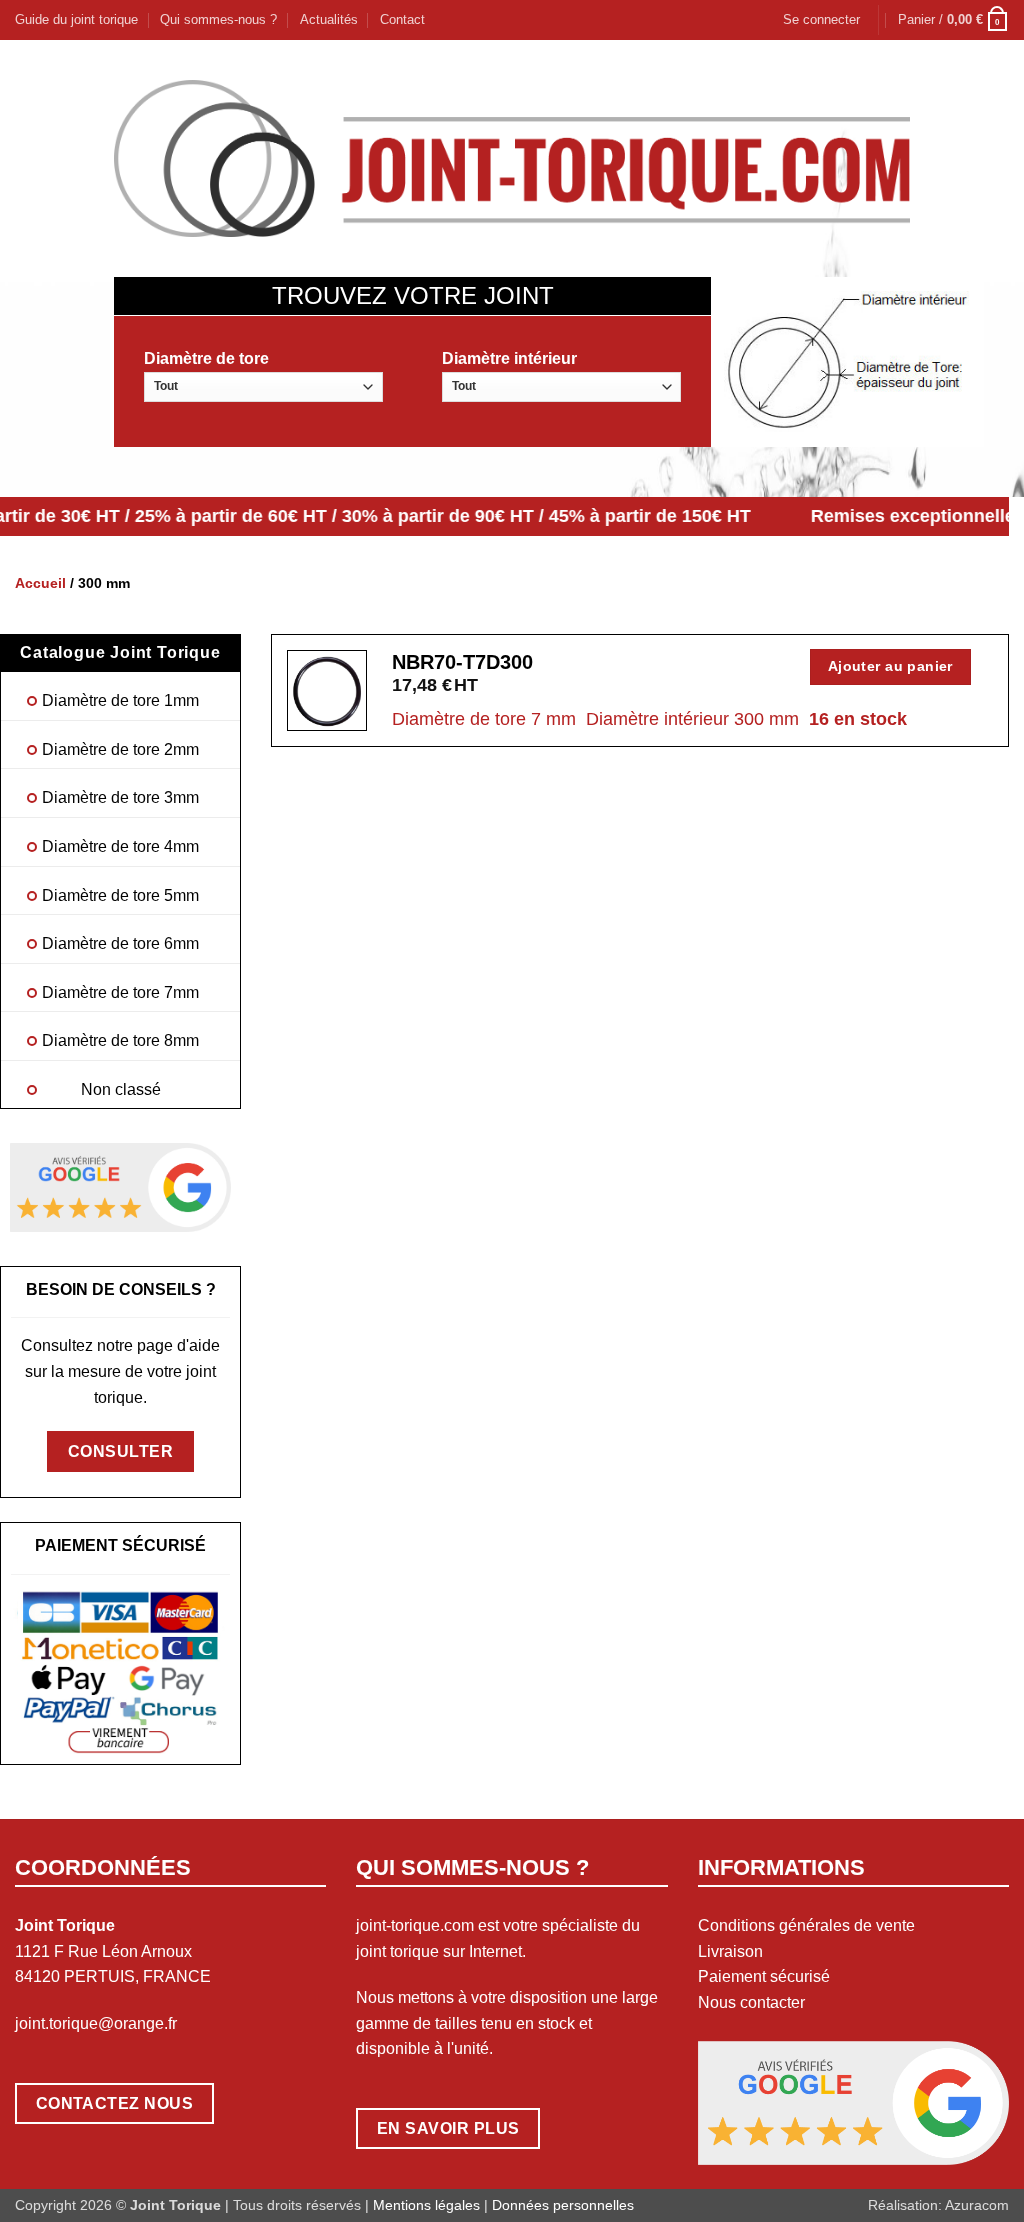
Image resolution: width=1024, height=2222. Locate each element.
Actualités (329, 19)
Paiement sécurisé (764, 1976)
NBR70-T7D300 (462, 662)
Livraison (730, 1951)
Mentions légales (426, 2205)
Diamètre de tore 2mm (120, 749)
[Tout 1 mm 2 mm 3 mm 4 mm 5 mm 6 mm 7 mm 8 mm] (263, 387)
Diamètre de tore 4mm (120, 846)
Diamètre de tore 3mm (120, 797)
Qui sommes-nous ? (218, 19)
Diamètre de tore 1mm (120, 700)
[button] (821, 20)
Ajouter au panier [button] (890, 666)
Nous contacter (751, 2002)
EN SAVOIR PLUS (448, 2128)
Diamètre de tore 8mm (120, 1040)
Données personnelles (563, 2205)
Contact (402, 19)
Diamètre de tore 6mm (120, 943)
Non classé (121, 1089)
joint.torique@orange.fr (96, 2023)
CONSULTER (120, 1451)
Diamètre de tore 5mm (120, 895)
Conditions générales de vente (806, 1925)
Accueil (40, 583)
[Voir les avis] (120, 1186)
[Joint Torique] (512, 158)
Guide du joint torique (76, 19)
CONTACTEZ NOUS (115, 2103)
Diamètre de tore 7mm (120, 992)
